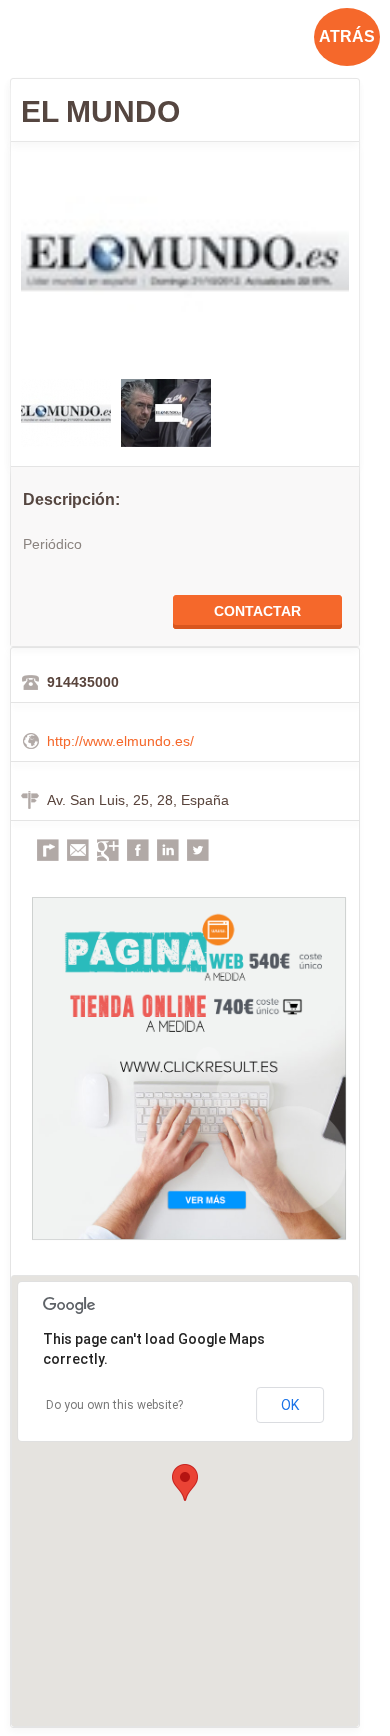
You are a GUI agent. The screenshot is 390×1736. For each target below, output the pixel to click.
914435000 (83, 682)
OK (290, 1405)
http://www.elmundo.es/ (120, 741)
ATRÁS (347, 36)
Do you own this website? (114, 1405)
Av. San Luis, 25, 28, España (138, 800)
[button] (185, 1482)
